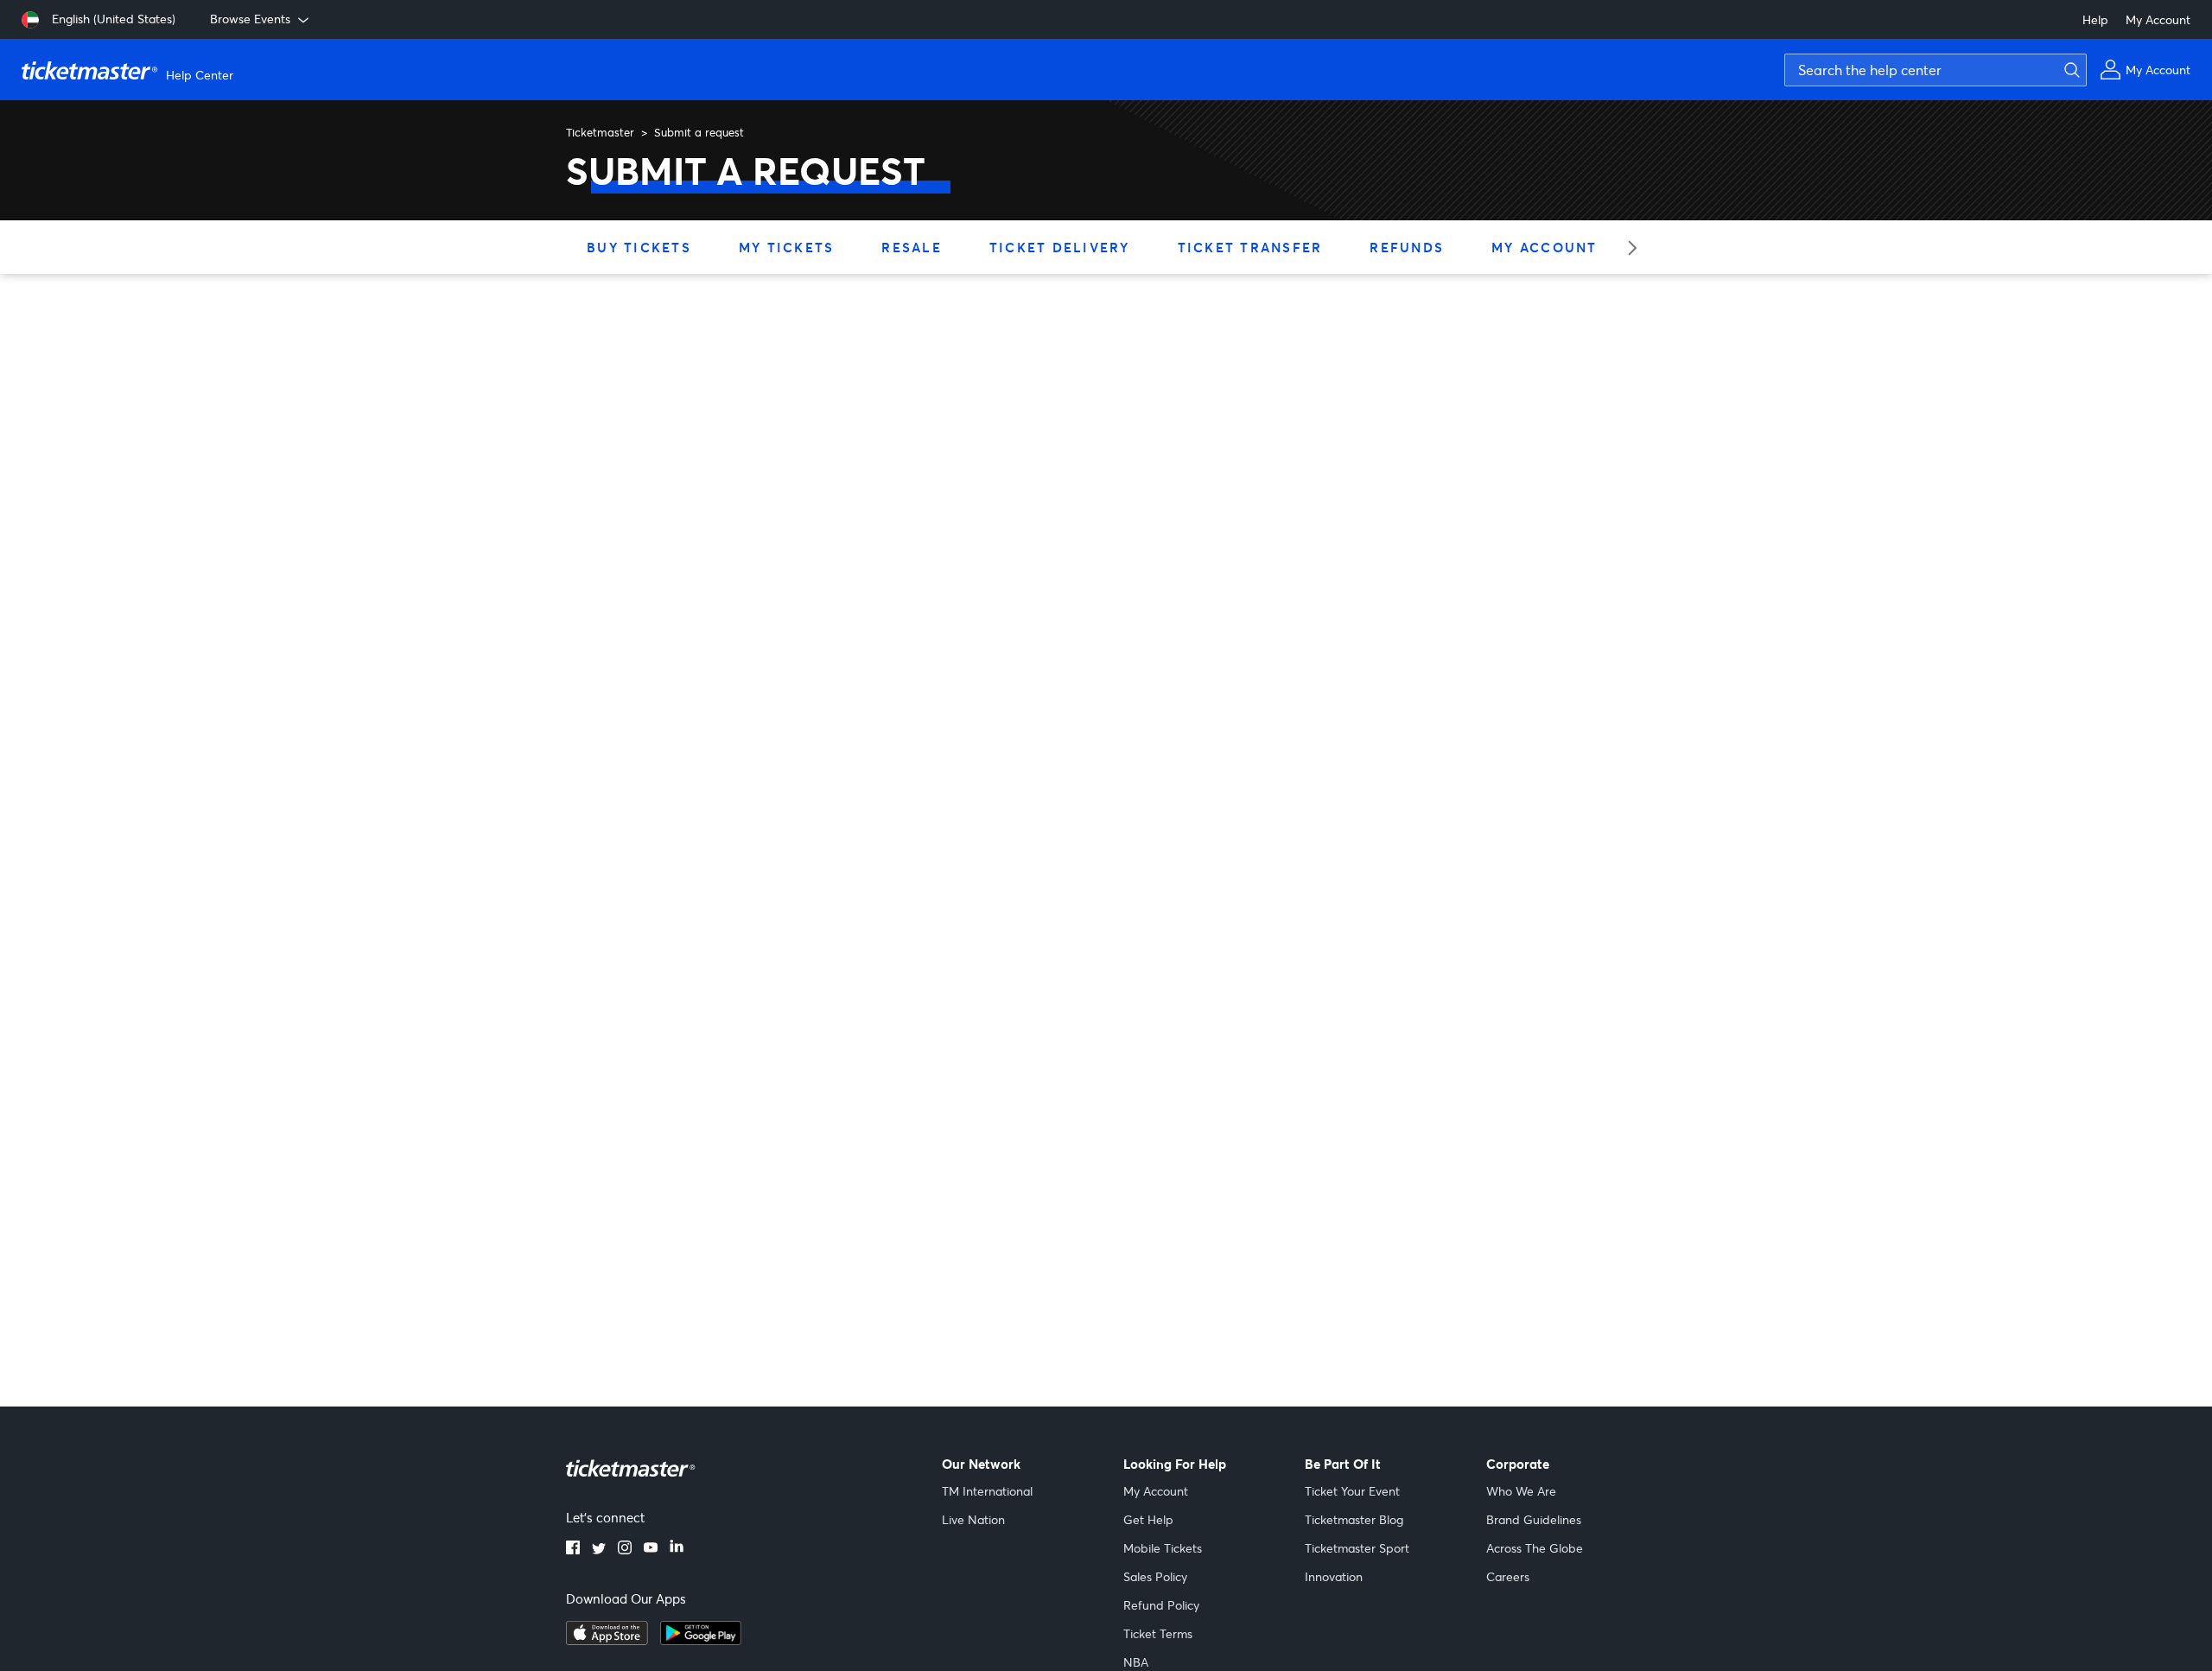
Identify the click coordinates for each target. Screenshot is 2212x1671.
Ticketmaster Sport (1357, 1548)
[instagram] (625, 1549)
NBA (1136, 1662)
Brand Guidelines (1534, 1519)
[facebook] (573, 1549)
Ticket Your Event (1352, 1491)
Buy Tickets (639, 247)
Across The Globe (1535, 1548)
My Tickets (787, 247)
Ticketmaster (600, 132)
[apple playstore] (607, 1640)
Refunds (1407, 247)
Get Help (1148, 1519)
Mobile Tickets (1163, 1548)
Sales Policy (1155, 1576)
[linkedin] (677, 1549)
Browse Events (250, 19)
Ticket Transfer (1250, 247)
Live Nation (973, 1519)
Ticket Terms (1158, 1633)
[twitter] (599, 1549)
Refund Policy (1161, 1605)
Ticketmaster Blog (1354, 1519)
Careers (1508, 1576)
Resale (912, 247)
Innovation (1334, 1576)
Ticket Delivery (1060, 247)
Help (2095, 19)
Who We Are (1521, 1491)
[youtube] (651, 1549)
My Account (2158, 19)
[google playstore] (701, 1640)
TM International (987, 1491)
